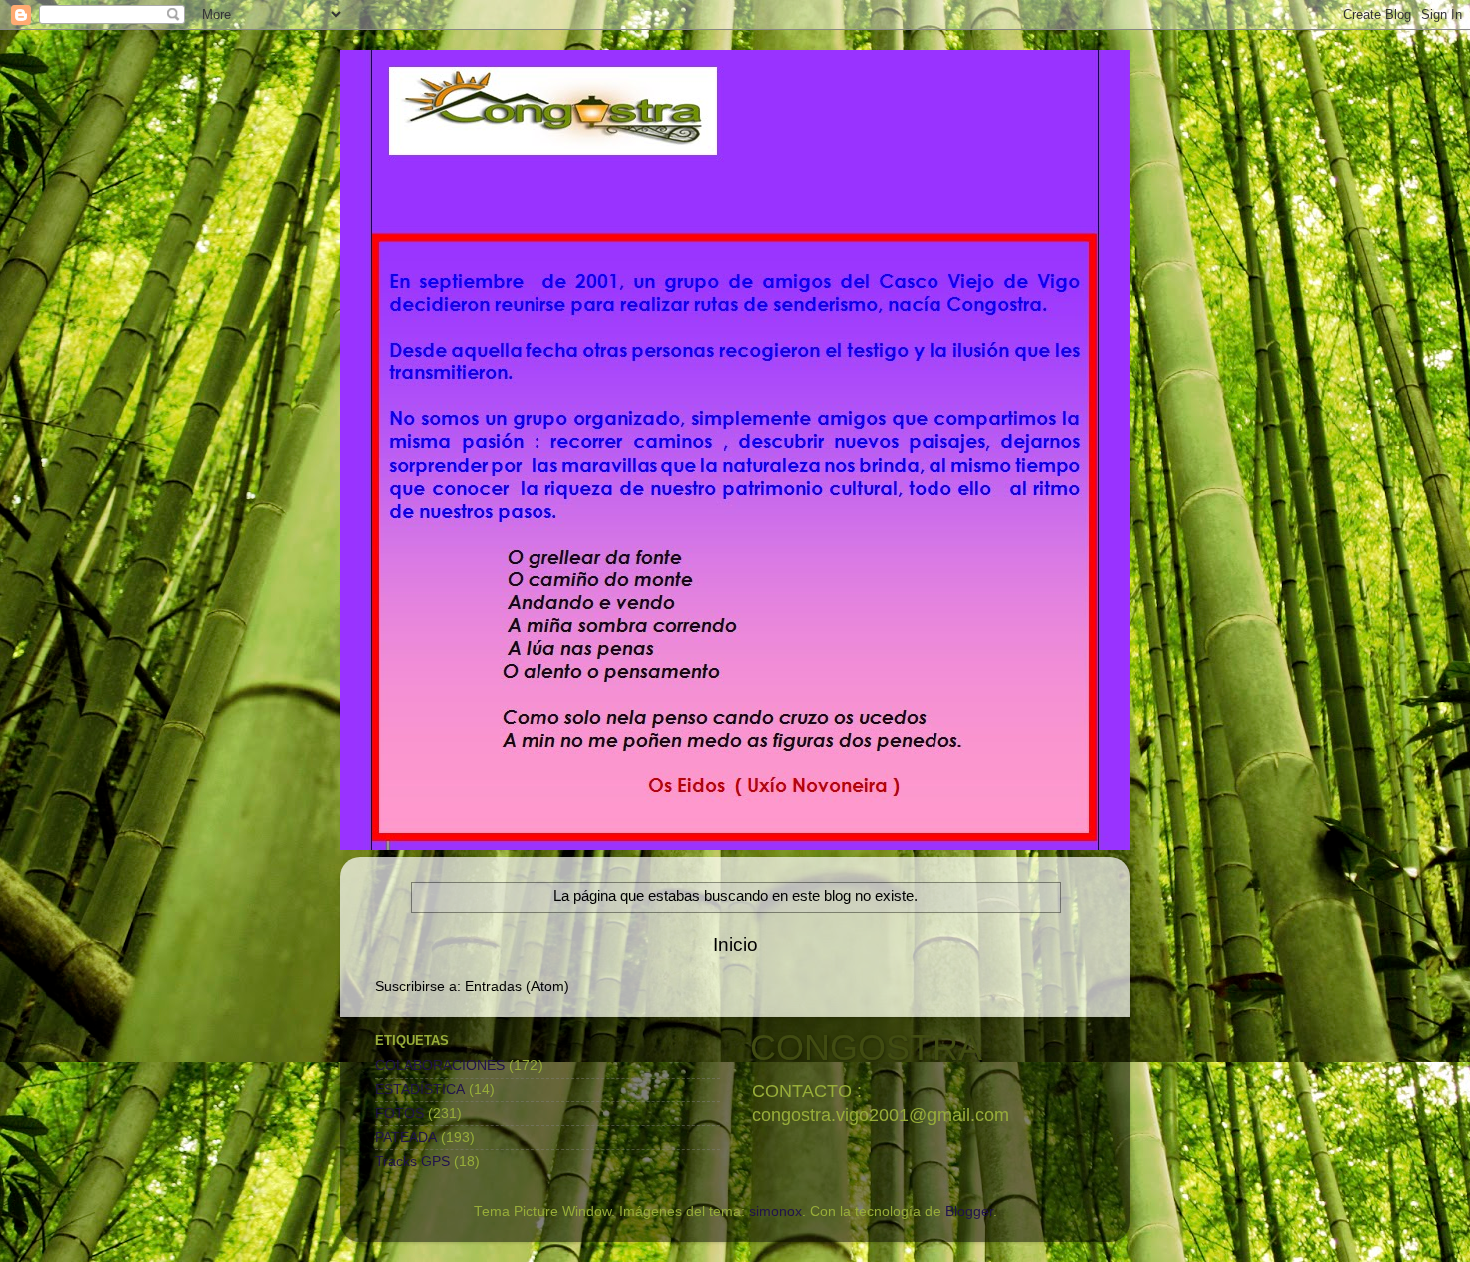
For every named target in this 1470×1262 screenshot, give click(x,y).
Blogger (969, 1211)
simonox (775, 1211)
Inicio (735, 944)
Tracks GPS (412, 1161)
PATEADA (406, 1137)
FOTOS (399, 1113)
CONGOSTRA (866, 1047)
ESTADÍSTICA (420, 1089)
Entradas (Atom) (517, 986)
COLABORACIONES (440, 1065)
